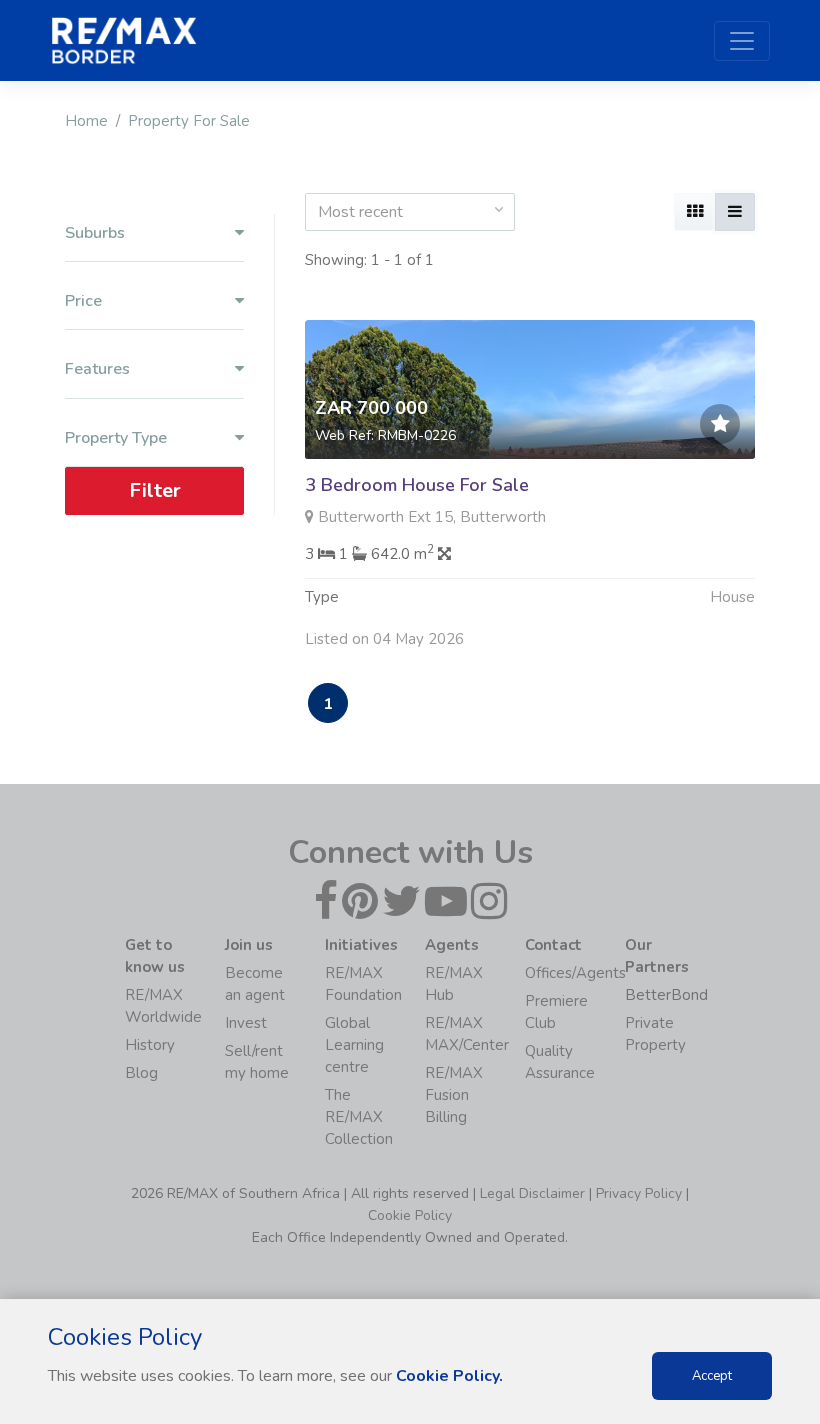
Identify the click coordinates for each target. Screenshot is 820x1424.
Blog (141, 1073)
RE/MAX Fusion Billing (454, 1095)
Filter (155, 490)
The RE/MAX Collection (359, 1117)
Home (86, 121)
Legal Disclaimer (532, 1193)
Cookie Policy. (449, 1376)
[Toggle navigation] (742, 41)
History (150, 1045)
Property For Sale (189, 121)
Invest (246, 1023)
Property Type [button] (116, 438)
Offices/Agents (575, 973)
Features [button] (97, 369)
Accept (712, 1376)
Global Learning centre (354, 1045)
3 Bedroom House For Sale (417, 485)
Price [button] (83, 301)
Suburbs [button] (95, 233)
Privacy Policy (639, 1193)
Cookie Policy (410, 1215)
